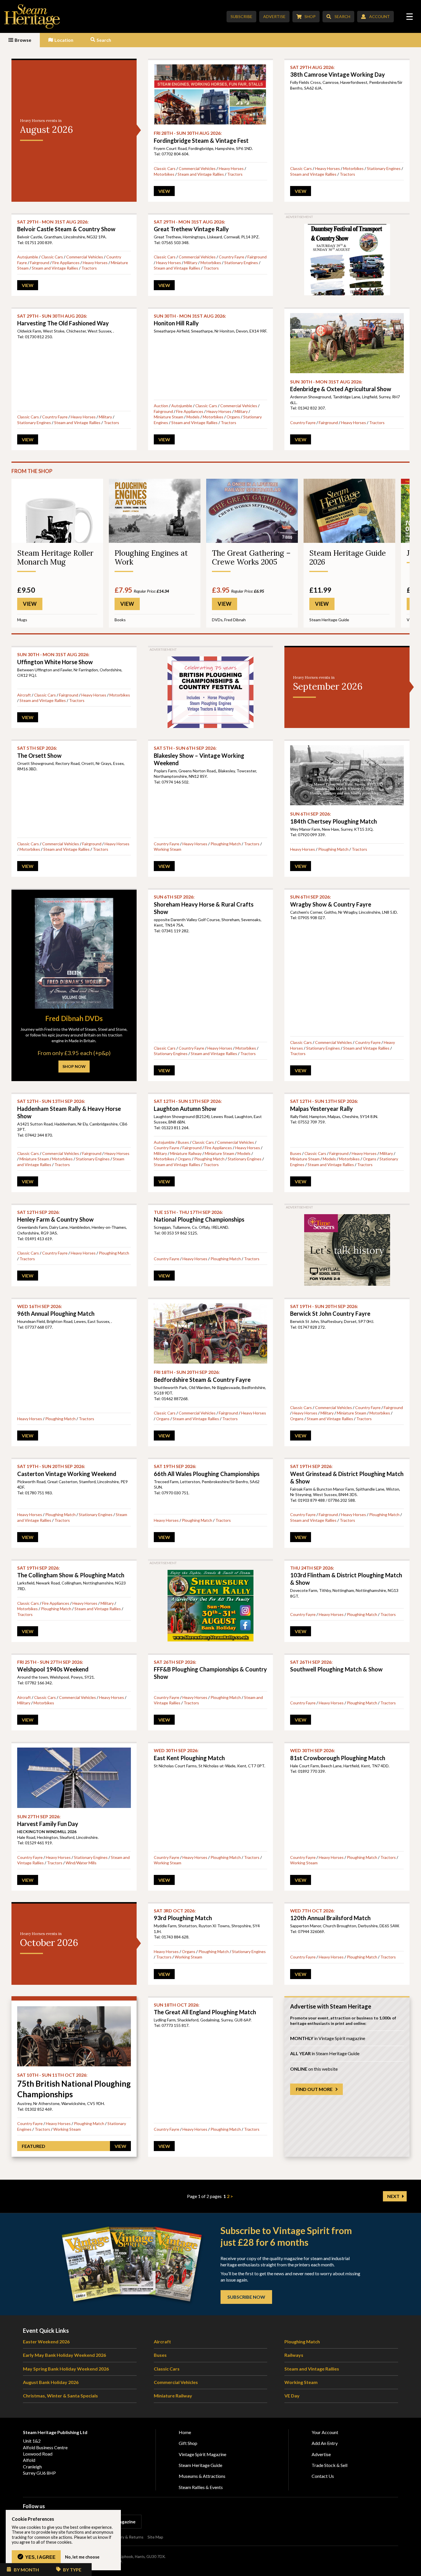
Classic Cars (165, 168)
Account (379, 16)
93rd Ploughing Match (183, 1915)
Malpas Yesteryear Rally (324, 1105)
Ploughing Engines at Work (151, 557)
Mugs (22, 620)
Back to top (415, 2570)
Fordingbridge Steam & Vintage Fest (201, 137)
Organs (233, 417)
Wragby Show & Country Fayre (331, 901)
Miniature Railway (186, 1153)
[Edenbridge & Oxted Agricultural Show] (347, 343)
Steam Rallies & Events (201, 2487)
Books (120, 620)
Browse (23, 40)
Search (342, 16)
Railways (294, 2355)
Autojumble (28, 257)
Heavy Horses (231, 168)
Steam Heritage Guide (329, 620)
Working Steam (168, 849)
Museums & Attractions (202, 2476)
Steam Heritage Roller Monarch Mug (55, 557)
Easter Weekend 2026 (46, 2341)
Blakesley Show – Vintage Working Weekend (199, 756)
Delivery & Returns (127, 2537)
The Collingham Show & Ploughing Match (71, 1572)
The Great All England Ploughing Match (205, 2009)
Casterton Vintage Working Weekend (67, 1470)
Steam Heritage (32, 16)
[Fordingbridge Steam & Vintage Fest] (211, 94)
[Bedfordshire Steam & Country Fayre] (211, 1333)
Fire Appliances (66, 263)
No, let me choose (82, 2557)
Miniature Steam (169, 417)
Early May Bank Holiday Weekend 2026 (64, 2355)
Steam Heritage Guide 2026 (348, 557)
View (164, 191)
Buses (183, 1142)
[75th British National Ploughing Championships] (74, 2036)
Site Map (155, 2537)
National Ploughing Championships (199, 1216)
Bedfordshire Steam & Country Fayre (202, 1376)
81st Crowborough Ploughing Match (338, 1754)
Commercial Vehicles (197, 168)
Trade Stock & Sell (329, 2465)
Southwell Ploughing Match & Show (336, 1666)
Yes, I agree (40, 2557)
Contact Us (323, 2476)
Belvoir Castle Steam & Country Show (66, 226)
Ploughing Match (226, 844)
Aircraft (24, 695)
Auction (161, 406)
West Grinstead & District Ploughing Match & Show (347, 1474)
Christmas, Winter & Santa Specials (60, 2396)
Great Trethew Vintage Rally (191, 226)
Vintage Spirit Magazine (202, 2454)
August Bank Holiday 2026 (51, 2382)
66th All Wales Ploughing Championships (207, 1470)
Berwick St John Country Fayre (330, 1310)
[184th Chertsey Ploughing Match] (347, 775)
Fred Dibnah (235, 620)
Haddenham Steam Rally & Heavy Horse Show (69, 1109)
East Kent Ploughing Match (189, 1754)
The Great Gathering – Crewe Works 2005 (251, 557)
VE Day (292, 2396)
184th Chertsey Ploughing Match (334, 818)
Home (185, 2432)
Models (193, 417)
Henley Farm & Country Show (55, 1216)
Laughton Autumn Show (188, 1105)
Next (393, 2196)
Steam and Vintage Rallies (201, 174)
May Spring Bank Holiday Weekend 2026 (66, 2369)
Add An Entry (325, 2443)
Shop (310, 16)
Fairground (40, 263)
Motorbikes (164, 174)
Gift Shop (188, 2443)
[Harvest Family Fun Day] (74, 1778)
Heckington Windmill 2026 (47, 1832)
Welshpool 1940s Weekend (53, 1666)
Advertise (274, 16)
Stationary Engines (384, 168)
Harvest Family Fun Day (48, 1820)
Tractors (235, 174)
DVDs (217, 620)
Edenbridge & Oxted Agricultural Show (341, 386)
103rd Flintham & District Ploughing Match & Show (346, 1575)
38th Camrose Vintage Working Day (338, 71)
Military (191, 263)
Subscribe (241, 16)
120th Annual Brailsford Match (330, 1915)
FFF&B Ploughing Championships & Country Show (210, 1670)
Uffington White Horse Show (55, 658)
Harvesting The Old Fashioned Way (63, 320)
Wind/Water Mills (81, 1863)
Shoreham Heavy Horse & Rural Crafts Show (204, 904)
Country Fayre (232, 257)
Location (64, 40)
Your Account (325, 2432)
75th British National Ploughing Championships (74, 2086)
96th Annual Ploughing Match (56, 1310)
